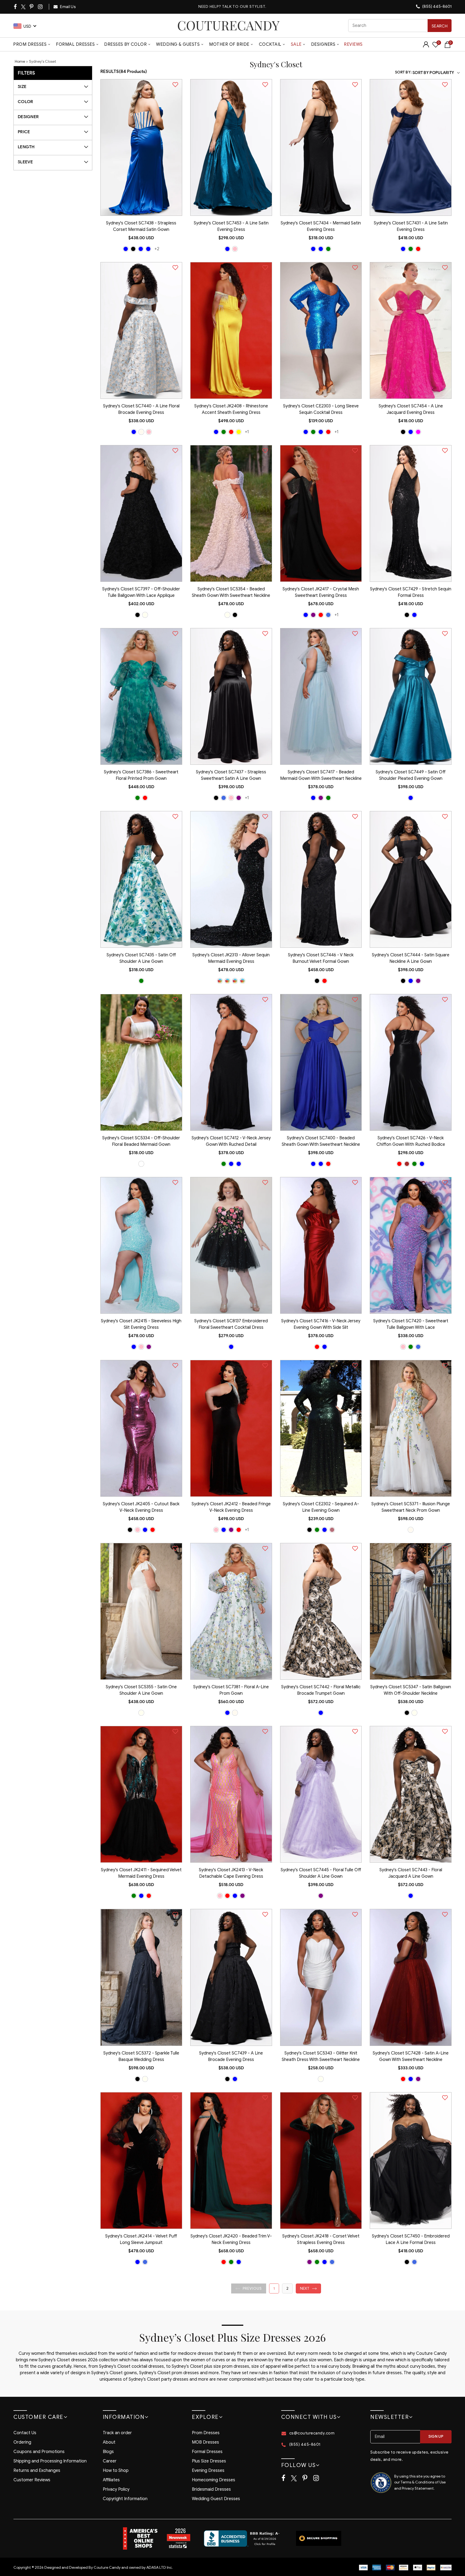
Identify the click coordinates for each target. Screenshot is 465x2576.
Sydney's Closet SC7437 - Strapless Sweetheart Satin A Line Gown (231, 775)
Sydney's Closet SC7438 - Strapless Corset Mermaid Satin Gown (141, 226)
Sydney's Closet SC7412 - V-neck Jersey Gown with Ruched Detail (231, 1141)
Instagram (41, 7)
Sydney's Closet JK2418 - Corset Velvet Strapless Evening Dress (321, 2239)
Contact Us (25, 2433)
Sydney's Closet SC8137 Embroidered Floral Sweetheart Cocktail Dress (231, 1324)
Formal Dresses (75, 44)
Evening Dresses (208, 2471)
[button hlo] (126, 249)
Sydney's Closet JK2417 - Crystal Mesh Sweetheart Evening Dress (321, 592)
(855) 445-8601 (436, 6)
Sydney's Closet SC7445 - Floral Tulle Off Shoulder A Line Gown (321, 1873)
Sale (296, 44)
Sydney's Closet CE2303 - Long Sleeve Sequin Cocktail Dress (321, 409)
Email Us (68, 7)
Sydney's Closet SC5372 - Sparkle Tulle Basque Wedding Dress (141, 2056)
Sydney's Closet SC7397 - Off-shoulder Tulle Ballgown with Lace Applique (141, 592)
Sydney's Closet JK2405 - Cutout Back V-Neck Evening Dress (141, 1507)
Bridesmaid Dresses (211, 2489)
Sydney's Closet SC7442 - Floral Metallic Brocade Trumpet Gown (321, 1690)
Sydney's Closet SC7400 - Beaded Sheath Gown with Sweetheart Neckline (321, 1141)
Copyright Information (125, 2499)
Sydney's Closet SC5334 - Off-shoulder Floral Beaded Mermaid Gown (141, 1141)
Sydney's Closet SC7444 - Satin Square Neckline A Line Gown (411, 958)
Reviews (353, 44)
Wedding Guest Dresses (216, 2499)
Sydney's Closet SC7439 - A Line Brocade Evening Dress (231, 2056)
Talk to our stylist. (244, 7)
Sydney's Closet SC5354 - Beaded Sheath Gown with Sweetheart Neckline (231, 592)
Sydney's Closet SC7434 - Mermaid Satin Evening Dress (321, 226)
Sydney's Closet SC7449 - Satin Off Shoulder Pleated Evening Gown (411, 775)
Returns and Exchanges (37, 2471)
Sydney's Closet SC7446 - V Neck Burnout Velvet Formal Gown (321, 958)
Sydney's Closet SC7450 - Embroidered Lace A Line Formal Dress (411, 2239)
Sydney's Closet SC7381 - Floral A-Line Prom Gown (231, 1690)
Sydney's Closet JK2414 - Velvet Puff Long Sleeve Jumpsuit (141, 2239)
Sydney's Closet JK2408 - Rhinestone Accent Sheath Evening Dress (231, 409)
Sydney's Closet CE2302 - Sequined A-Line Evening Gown (321, 1507)
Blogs (108, 2452)
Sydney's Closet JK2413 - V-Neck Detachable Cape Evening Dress (231, 1873)
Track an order (117, 2433)
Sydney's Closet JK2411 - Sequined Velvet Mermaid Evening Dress (141, 1873)
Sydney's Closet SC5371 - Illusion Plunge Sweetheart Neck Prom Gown (411, 1507)
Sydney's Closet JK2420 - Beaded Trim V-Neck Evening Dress (231, 2239)
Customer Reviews (32, 2480)
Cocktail (270, 44)
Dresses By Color (125, 44)
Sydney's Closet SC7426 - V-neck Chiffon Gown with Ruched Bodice (411, 1141)
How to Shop (116, 2471)
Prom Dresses (30, 44)
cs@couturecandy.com (312, 2433)
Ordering (22, 2442)
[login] (426, 46)
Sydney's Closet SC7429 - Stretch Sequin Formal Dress (411, 592)
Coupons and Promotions (39, 2452)
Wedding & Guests (178, 44)
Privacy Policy (116, 2489)
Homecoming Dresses (214, 2480)
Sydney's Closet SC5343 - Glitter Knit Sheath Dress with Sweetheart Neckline (321, 2056)
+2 (157, 249)
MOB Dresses (205, 2442)
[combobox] (400, 26)
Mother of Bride (229, 44)
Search (440, 26)
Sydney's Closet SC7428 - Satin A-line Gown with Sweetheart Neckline (411, 2056)
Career (110, 2461)
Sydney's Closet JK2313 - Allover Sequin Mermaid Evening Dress (231, 958)
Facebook (16, 7)
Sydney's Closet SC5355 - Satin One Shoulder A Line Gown (141, 1690)
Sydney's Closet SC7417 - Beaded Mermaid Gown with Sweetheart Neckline (321, 775)
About (109, 2442)
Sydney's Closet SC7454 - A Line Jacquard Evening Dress (411, 409)
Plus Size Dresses (209, 2461)
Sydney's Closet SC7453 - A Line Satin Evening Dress (231, 226)
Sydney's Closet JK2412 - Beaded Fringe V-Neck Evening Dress (231, 1507)
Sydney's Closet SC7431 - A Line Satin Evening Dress (411, 226)
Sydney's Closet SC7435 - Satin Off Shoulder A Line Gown (141, 958)
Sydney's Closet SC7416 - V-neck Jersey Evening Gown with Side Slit (321, 1324)
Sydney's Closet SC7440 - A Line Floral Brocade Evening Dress (141, 409)
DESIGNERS (323, 44)
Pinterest (32, 7)
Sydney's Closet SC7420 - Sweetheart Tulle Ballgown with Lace (411, 1324)
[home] (228, 25)
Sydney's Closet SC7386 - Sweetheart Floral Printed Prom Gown (141, 775)
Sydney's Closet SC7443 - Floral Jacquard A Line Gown (411, 1873)
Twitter (24, 7)
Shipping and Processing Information (50, 2461)
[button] (249, 2288)
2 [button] (287, 2288)
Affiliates (111, 2480)
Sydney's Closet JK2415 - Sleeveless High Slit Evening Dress (141, 1324)
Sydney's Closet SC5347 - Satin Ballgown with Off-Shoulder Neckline (411, 1690)
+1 (247, 432)
